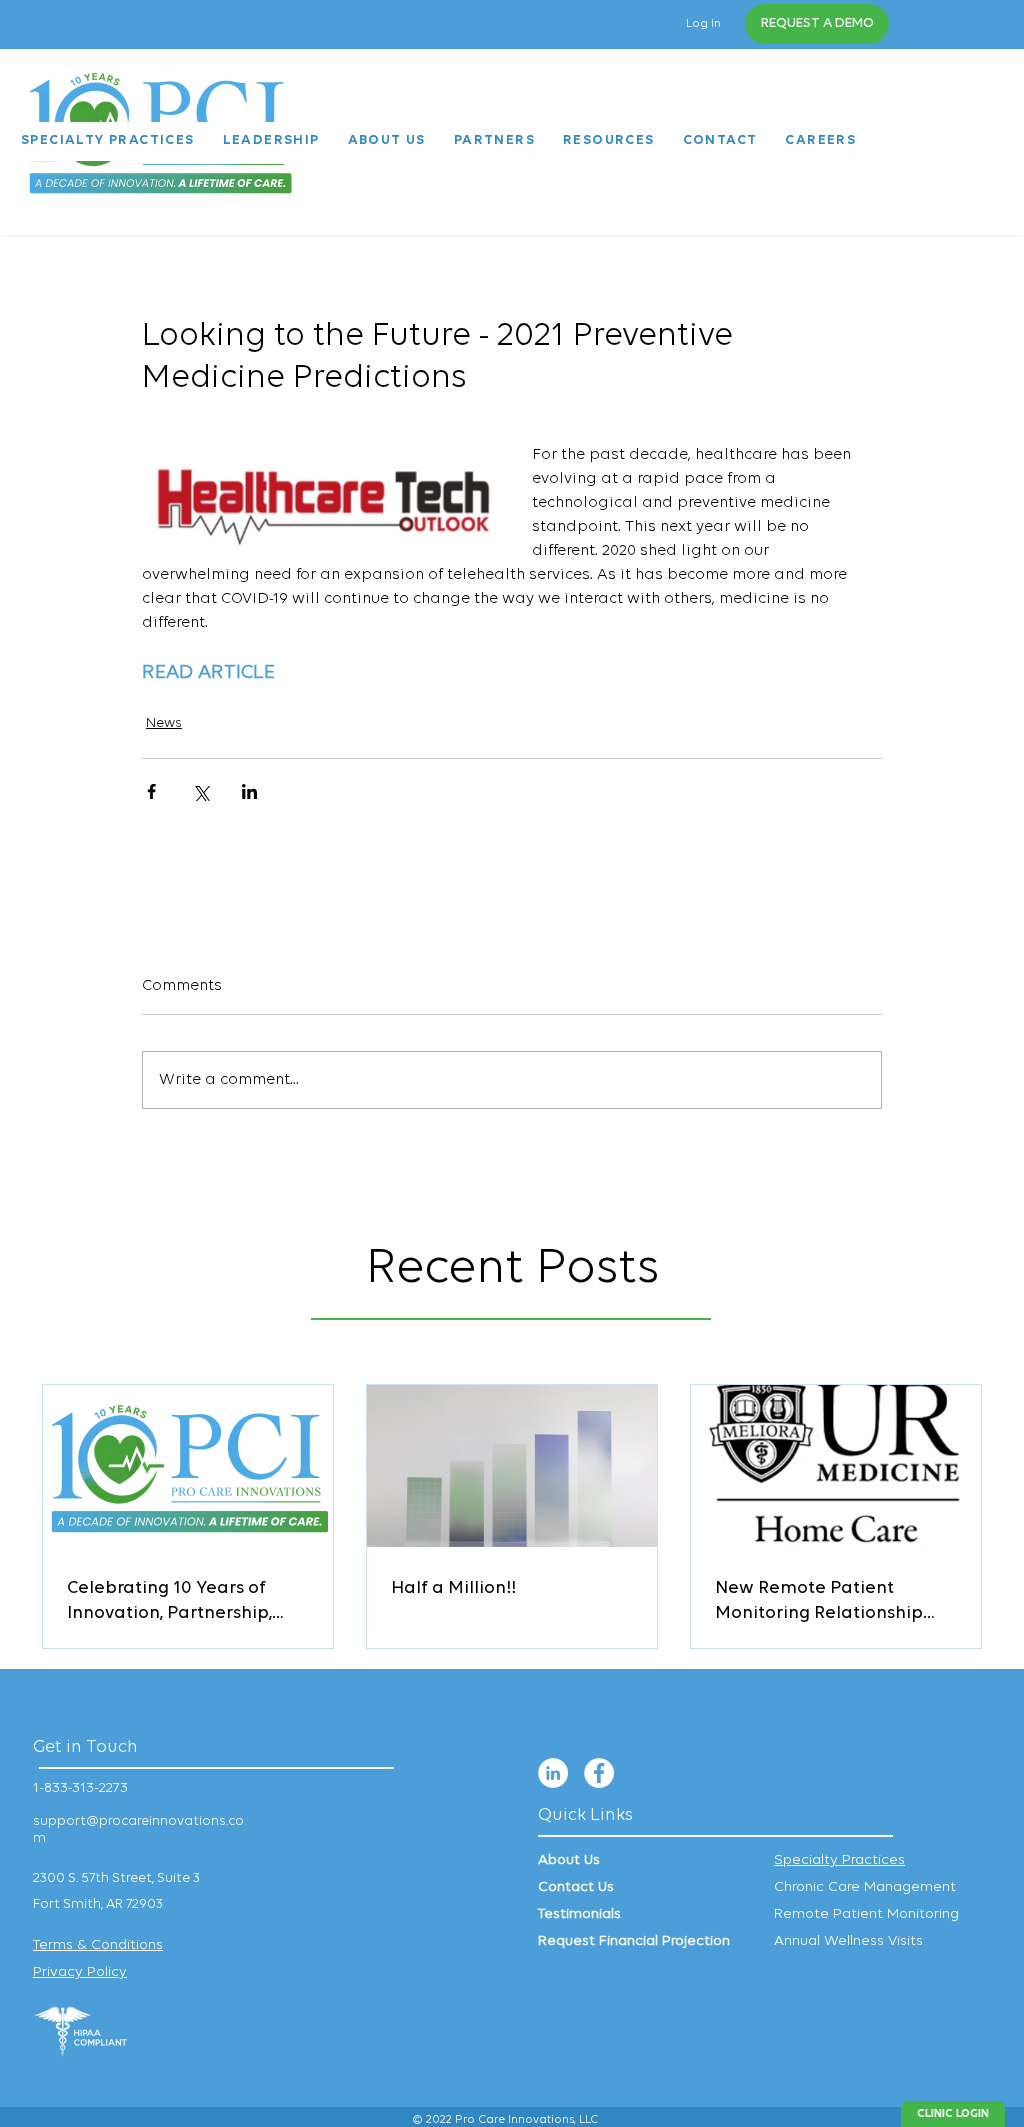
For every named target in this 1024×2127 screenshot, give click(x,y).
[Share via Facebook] (151, 791)
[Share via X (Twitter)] (200, 791)
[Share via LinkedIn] (249, 791)
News (164, 723)
